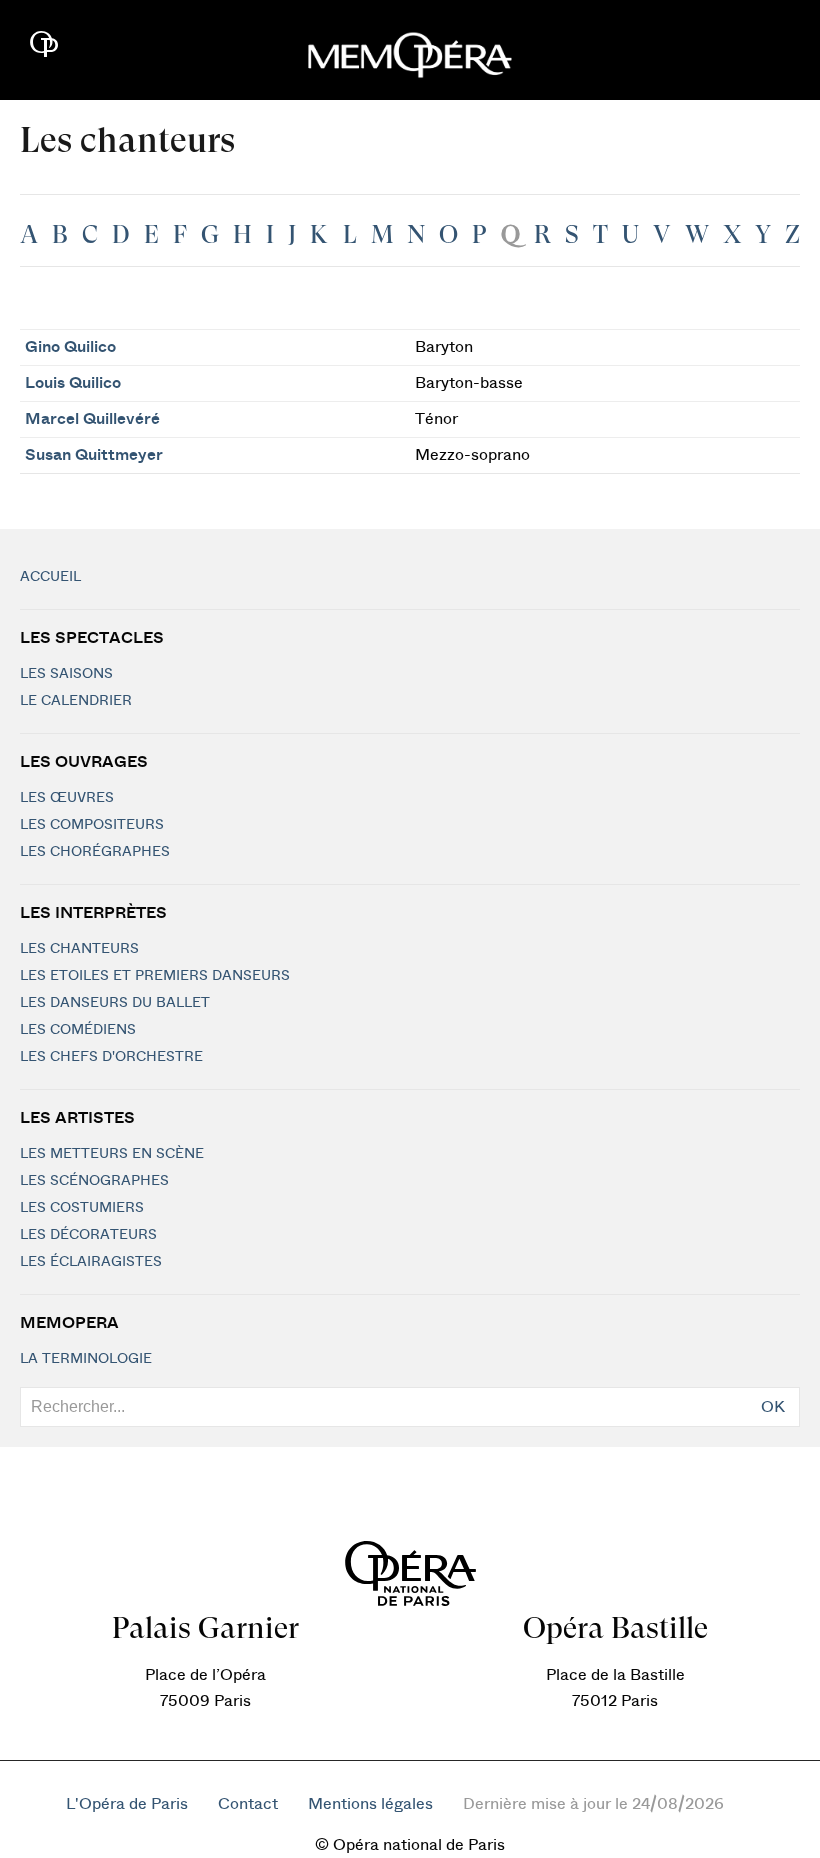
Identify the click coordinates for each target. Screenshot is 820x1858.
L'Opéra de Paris (127, 1804)
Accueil (50, 577)
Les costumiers (82, 1208)
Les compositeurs (92, 825)
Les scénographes (94, 1181)
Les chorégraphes (95, 852)
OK (773, 1407)
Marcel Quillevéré (92, 419)
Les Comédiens (78, 1030)
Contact (248, 1804)
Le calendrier (76, 701)
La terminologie (86, 1359)
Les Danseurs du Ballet (115, 1003)
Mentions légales (370, 1804)
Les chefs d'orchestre (111, 1057)
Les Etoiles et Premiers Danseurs (155, 976)
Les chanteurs (79, 949)
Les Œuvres (67, 798)
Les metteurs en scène (112, 1154)
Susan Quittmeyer (94, 455)
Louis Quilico (73, 383)
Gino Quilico (70, 347)
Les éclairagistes (91, 1262)
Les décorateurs (88, 1235)
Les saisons (66, 674)
